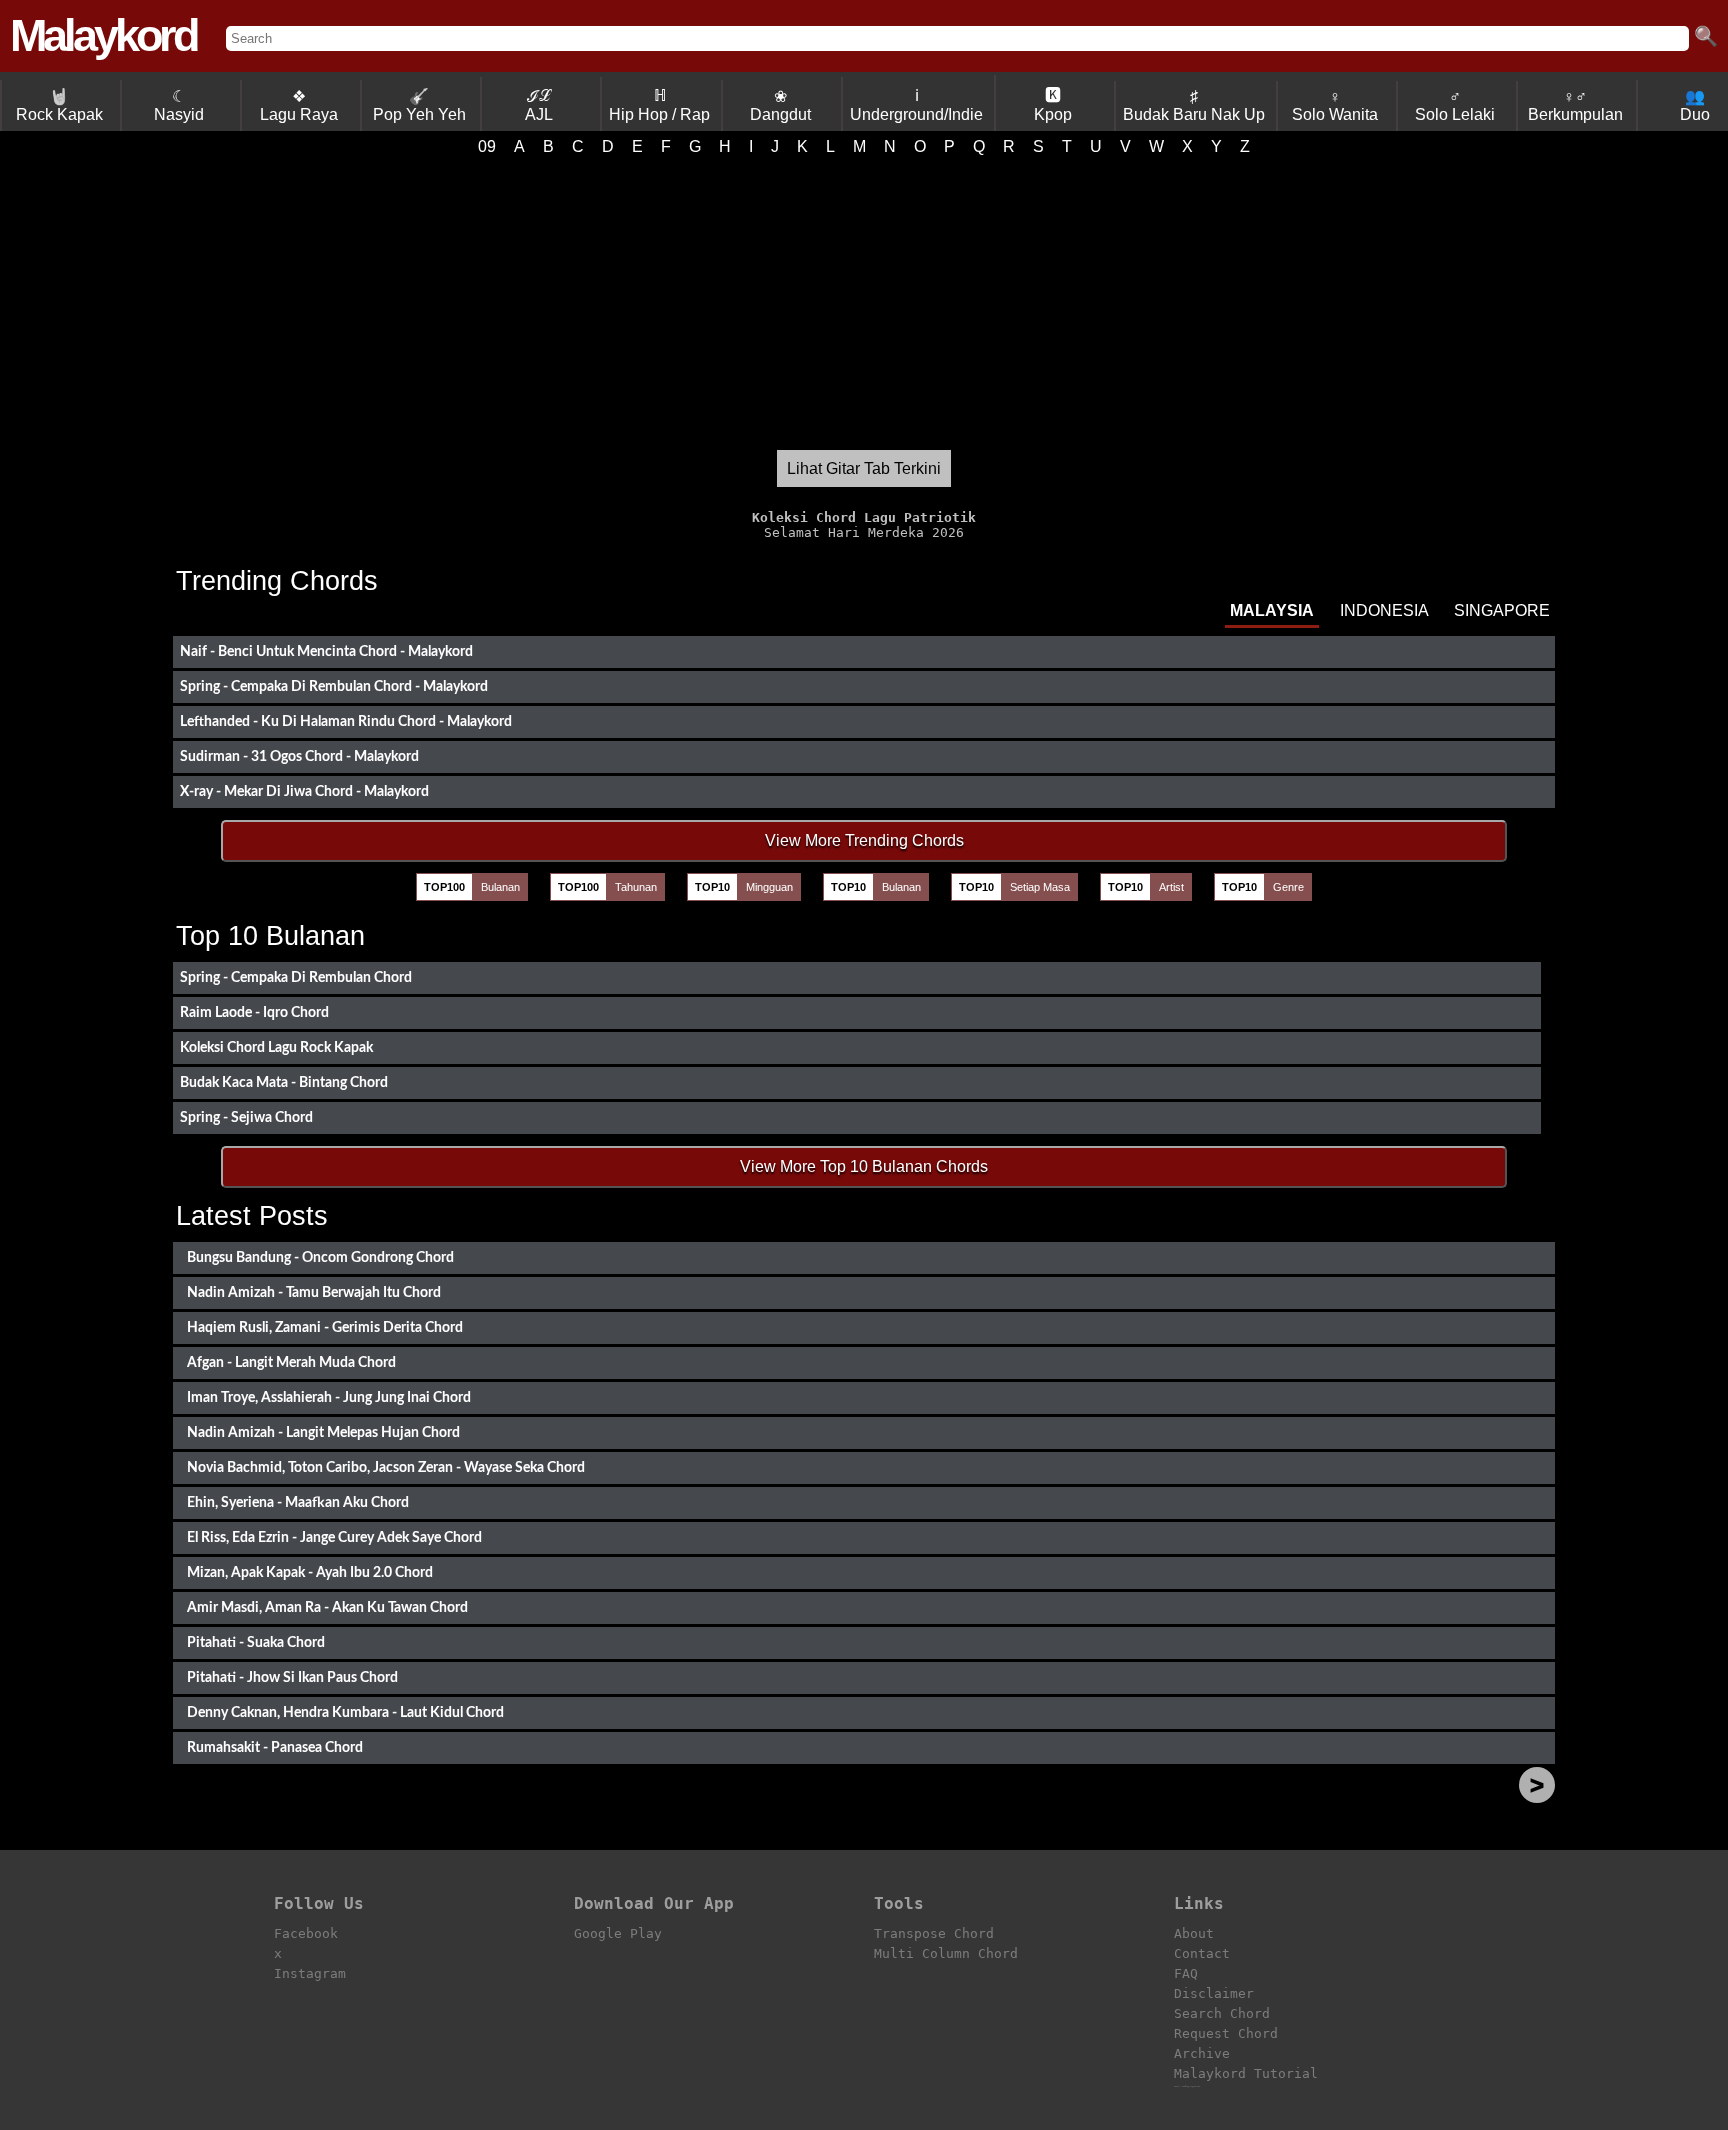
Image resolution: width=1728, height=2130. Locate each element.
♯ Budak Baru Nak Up (1194, 105)
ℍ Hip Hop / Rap (659, 105)
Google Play (618, 1933)
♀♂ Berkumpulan (1575, 105)
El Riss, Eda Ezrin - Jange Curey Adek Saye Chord (334, 1537)
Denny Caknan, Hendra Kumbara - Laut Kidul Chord (345, 1712)
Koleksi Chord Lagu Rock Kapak (276, 1047)
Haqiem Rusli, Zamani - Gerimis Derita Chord (325, 1327)
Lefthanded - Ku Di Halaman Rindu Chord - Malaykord (346, 721)
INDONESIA (1384, 610)
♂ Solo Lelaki (1455, 105)
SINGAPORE (1502, 610)
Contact (1202, 1953)
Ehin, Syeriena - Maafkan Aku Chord (298, 1502)
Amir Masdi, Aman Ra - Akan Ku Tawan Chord (327, 1607)
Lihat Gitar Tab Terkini (864, 468)
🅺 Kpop (1053, 105)
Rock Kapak (59, 105)
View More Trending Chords (864, 840)
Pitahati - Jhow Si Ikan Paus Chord (292, 1677)
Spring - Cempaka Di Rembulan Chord (296, 977)
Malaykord (103, 35)
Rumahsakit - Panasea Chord (275, 1747)
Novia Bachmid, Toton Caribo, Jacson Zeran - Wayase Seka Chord (386, 1467)
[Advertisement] (864, 303)
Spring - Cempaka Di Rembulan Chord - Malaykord (334, 686)
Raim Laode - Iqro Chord (254, 1012)
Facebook (306, 1933)
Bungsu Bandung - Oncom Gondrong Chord (320, 1257)
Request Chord (1226, 2033)
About (1194, 1933)
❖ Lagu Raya (299, 105)
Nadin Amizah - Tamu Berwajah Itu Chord (314, 1292)
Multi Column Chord (946, 1953)
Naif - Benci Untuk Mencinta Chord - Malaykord (326, 651)
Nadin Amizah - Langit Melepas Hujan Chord (323, 1432)
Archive (1202, 2053)
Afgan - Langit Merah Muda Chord (291, 1362)
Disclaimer (1214, 1993)
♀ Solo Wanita (1335, 105)
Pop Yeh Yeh (419, 105)
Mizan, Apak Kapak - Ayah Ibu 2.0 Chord (310, 1572)
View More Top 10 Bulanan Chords (864, 1166)
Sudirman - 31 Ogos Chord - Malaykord (299, 756)
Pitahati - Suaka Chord (256, 1642)
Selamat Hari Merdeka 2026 (864, 525)
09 (487, 146)
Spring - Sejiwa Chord (246, 1117)
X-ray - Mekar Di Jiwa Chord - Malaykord (304, 791)
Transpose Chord (934, 1933)
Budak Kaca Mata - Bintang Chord (284, 1082)
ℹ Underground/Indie (916, 105)
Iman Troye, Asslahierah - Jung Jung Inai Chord (329, 1397)
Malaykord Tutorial (1246, 2073)
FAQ (1186, 1973)
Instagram (310, 1973)
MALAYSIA (1272, 610)
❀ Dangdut (780, 105)
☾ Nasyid (179, 105)
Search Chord (1222, 2013)
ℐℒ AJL (539, 105)
